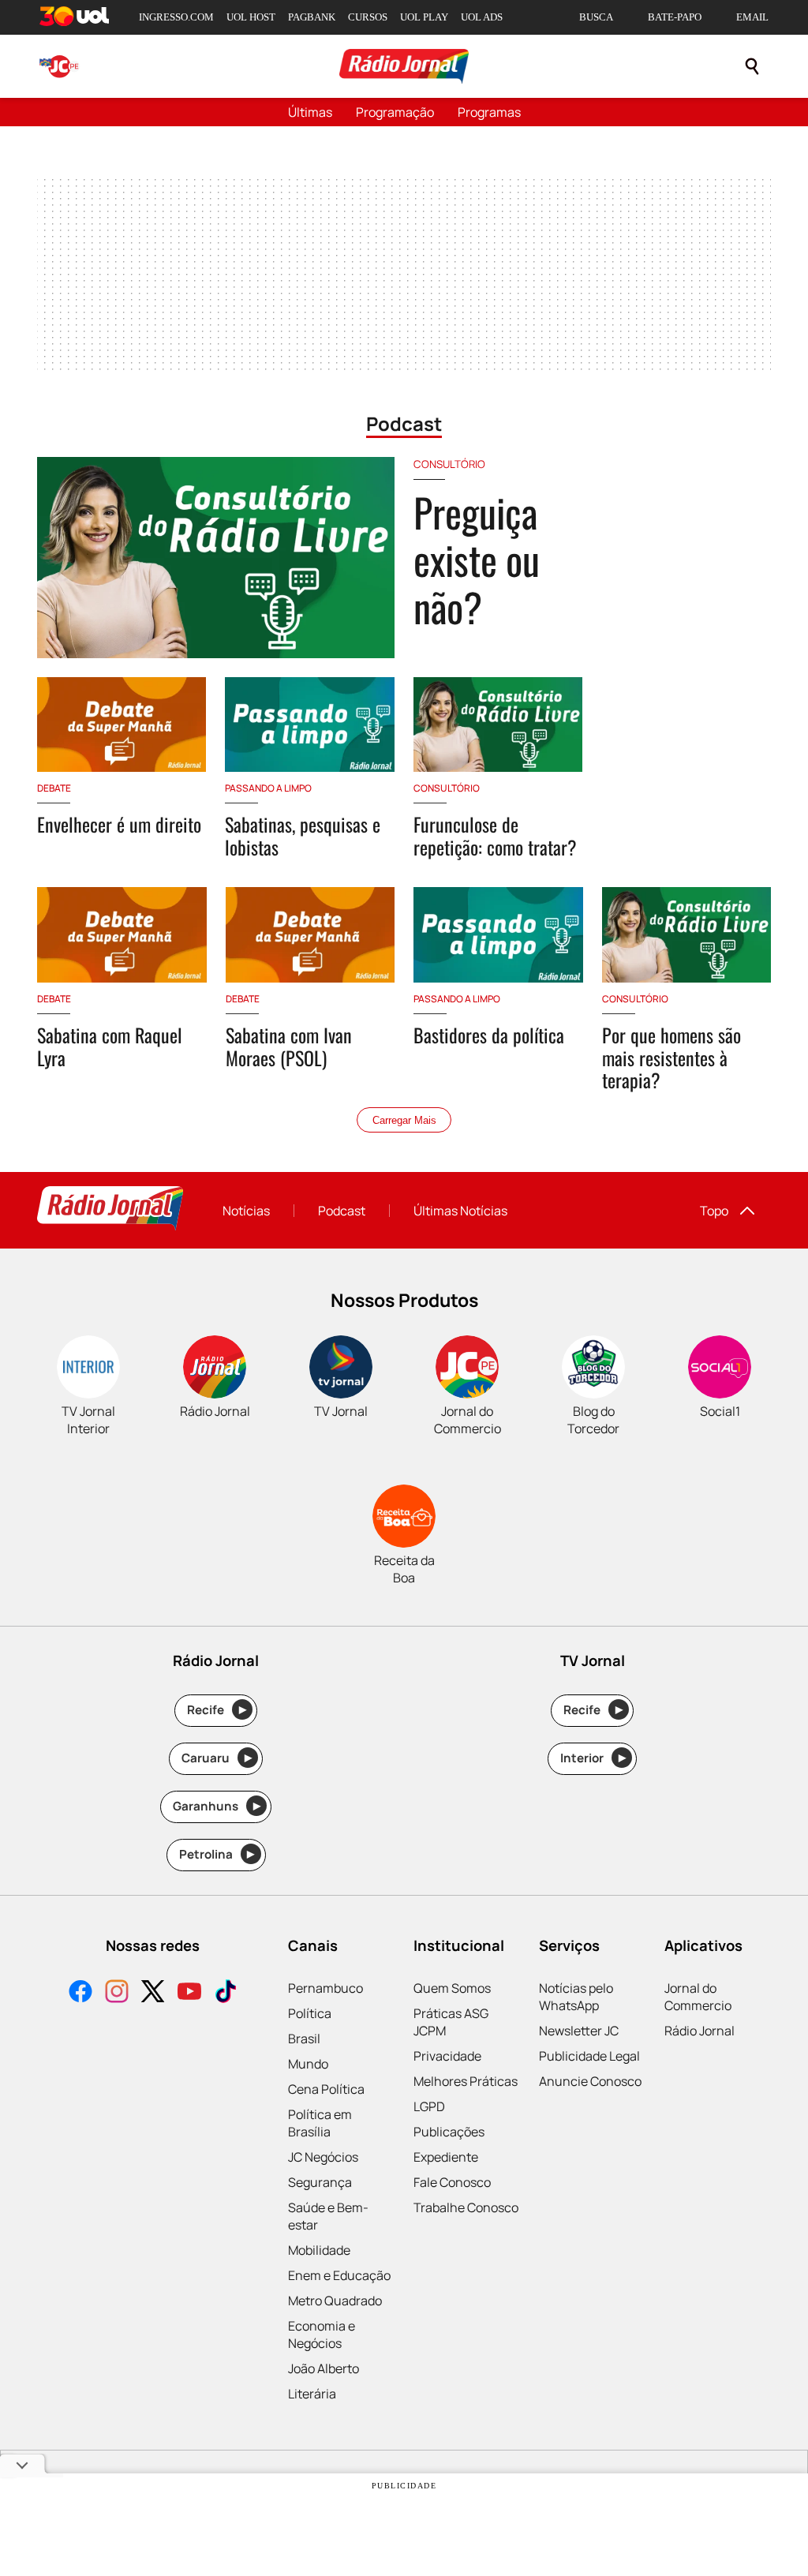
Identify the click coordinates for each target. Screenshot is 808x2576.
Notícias (246, 1211)
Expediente (446, 2157)
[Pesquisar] (752, 66)
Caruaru (217, 1758)
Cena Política (326, 2089)
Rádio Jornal (700, 2031)
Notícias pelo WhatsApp (576, 1997)
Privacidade (447, 2056)
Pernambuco (325, 1988)
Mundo (308, 2064)
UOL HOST (251, 17)
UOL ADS (482, 17)
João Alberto (324, 2368)
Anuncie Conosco (590, 2081)
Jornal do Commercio (698, 1997)
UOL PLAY (424, 17)
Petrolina (217, 1854)
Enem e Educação (339, 2275)
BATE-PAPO (675, 17)
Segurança (320, 2182)
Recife (217, 1710)
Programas (489, 112)
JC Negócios (323, 2157)
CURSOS (368, 17)
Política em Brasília (320, 2123)
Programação (395, 112)
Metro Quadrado (335, 2301)
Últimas (310, 112)
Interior (593, 1758)
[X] (153, 1993)
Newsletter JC (579, 2031)
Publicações (449, 2132)
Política (310, 2013)
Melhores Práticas (466, 2081)
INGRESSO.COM (176, 17)
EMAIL (752, 17)
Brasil (304, 2039)
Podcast (342, 1211)
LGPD (429, 2106)
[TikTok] (226, 1993)
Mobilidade (319, 2250)
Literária (312, 2394)
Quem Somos (452, 1988)
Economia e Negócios (322, 2334)
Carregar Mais (404, 1120)
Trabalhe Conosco (466, 2207)
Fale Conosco (452, 2182)
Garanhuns (217, 1806)
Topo (714, 1211)
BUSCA (596, 17)
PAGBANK (312, 17)
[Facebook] (80, 1993)
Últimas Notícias (460, 1211)
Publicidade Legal (589, 2056)
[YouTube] (189, 1993)
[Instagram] (117, 1993)
